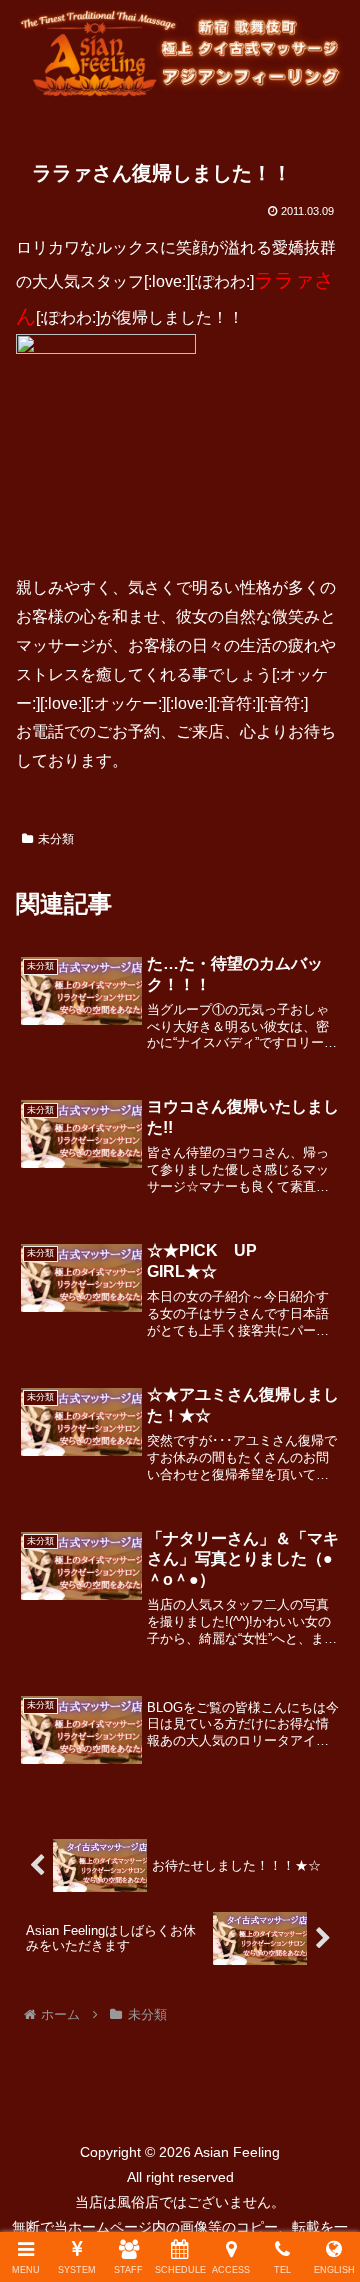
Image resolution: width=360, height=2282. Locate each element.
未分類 (56, 839)
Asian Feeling (235, 2152)
